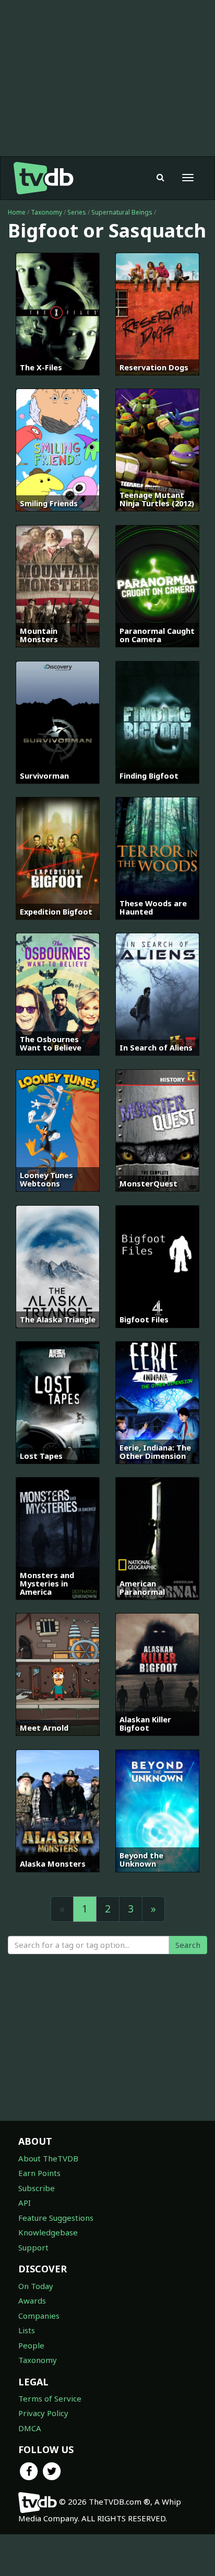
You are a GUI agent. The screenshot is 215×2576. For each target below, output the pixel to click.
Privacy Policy (43, 2413)
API (25, 2203)
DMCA (30, 2428)
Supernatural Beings (122, 212)
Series (77, 212)
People (31, 2345)
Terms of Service (50, 2398)
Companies (39, 2316)
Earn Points (39, 2173)
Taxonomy (46, 212)
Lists (27, 2330)
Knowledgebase (48, 2232)
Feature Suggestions (56, 2218)
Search (188, 1945)
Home (17, 212)
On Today (36, 2286)
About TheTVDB (48, 2158)
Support (33, 2247)
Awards (32, 2300)
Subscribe (37, 2188)
